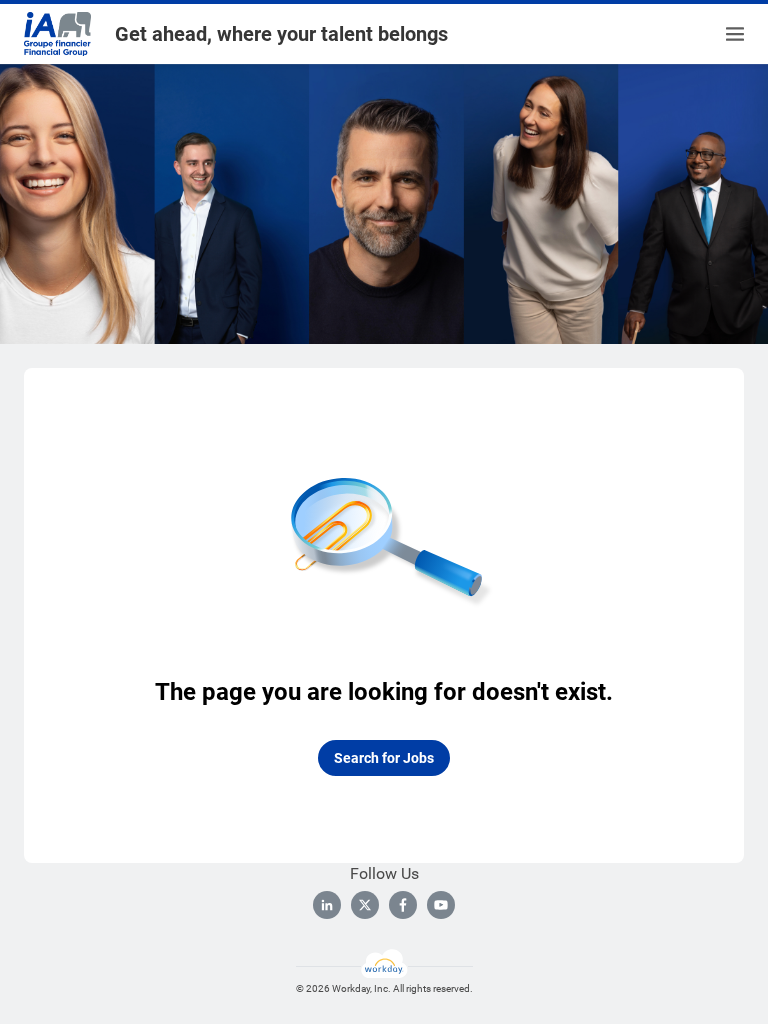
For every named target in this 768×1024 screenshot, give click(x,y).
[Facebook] (403, 905)
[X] (365, 905)
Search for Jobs (384, 758)
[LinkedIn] (327, 905)
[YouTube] (441, 905)
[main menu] (735, 34)
